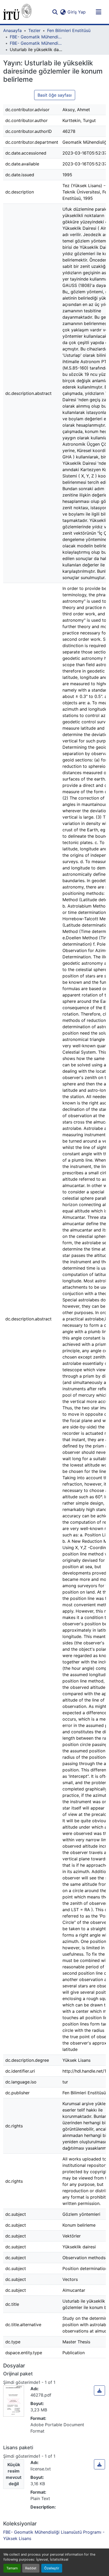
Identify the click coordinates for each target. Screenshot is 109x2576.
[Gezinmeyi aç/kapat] (98, 12)
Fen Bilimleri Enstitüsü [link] (69, 30)
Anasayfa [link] (12, 30)
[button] (17, 12)
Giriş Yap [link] (77, 12)
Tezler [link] (34, 30)
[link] (99, 2390)
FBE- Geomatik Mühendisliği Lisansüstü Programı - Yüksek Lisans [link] (36, 43)
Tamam (12, 2568)
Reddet (31, 2568)
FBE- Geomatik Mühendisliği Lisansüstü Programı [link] (36, 37)
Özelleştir (52, 2568)
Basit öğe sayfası (55, 95)
